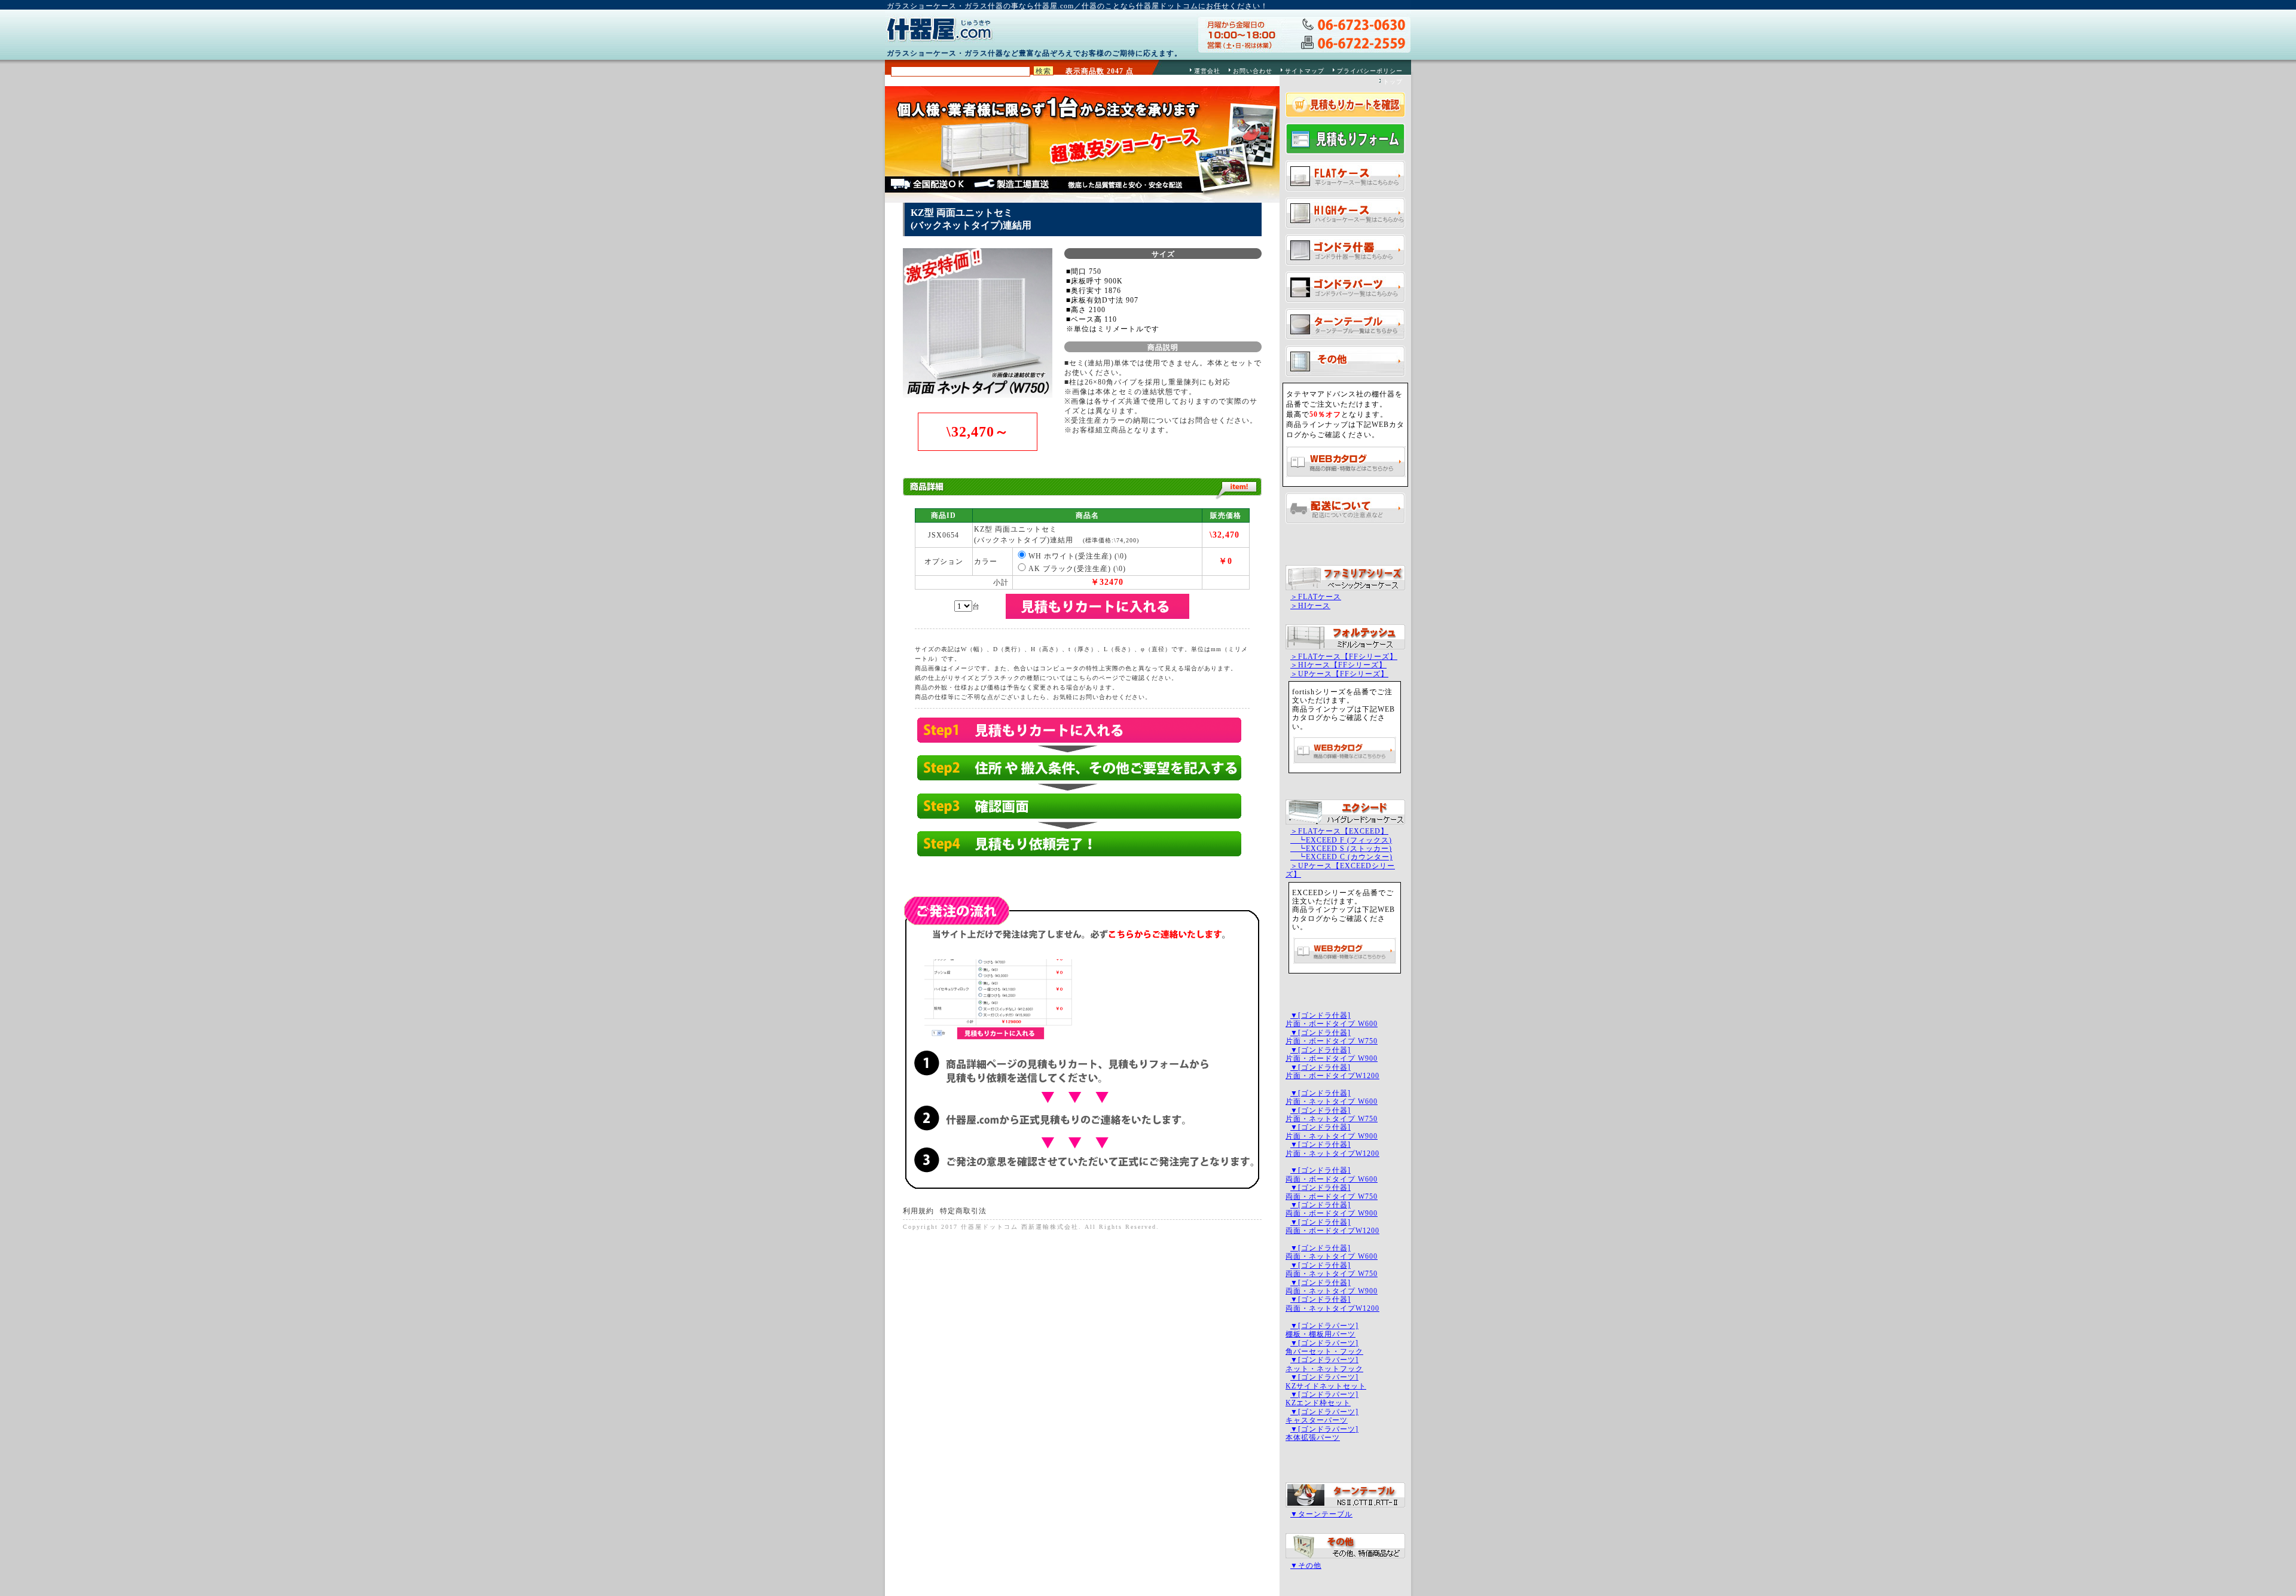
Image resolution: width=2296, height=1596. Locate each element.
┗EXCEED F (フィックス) (1341, 840)
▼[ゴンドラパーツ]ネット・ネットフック (1324, 1364)
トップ (1393, 82)
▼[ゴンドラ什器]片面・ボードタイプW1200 (1332, 1072)
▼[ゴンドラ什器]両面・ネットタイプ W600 (1332, 1252)
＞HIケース (1310, 606)
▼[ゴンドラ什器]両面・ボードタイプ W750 (1332, 1192)
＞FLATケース (1316, 597)
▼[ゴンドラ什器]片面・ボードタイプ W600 (1332, 1020)
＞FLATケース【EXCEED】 (1339, 831)
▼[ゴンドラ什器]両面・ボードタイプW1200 (1332, 1226)
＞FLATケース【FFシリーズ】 (1344, 657)
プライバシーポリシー (1370, 71)
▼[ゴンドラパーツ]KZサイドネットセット (1326, 1381)
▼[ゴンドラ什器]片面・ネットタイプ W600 (1332, 1097)
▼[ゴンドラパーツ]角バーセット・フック (1324, 1347)
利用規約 (918, 1211)
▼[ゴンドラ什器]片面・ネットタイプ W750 (1332, 1115)
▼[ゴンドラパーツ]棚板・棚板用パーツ (1322, 1330)
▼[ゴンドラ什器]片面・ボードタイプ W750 (1332, 1037)
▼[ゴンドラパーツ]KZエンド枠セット (1322, 1399)
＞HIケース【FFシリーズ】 (1338, 665)
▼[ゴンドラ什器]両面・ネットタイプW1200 (1332, 1304)
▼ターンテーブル (1321, 1514)
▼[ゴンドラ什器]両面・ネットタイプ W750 (1332, 1270)
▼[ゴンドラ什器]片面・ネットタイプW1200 (1332, 1149)
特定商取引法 (963, 1211)
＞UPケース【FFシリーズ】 (1339, 674)
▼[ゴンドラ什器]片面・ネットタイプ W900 (1332, 1131)
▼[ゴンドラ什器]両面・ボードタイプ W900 (1332, 1209)
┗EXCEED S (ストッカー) (1341, 849)
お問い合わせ (1253, 71)
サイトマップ (1305, 71)
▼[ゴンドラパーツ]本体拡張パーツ (1322, 1433)
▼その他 (1306, 1566)
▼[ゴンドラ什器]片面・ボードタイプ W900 (1332, 1054)
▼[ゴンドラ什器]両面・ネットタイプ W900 (1332, 1287)
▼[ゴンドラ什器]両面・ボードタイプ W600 (1332, 1174)
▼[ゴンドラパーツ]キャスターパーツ (1322, 1416)
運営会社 (1207, 71)
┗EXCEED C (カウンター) (1341, 857)
